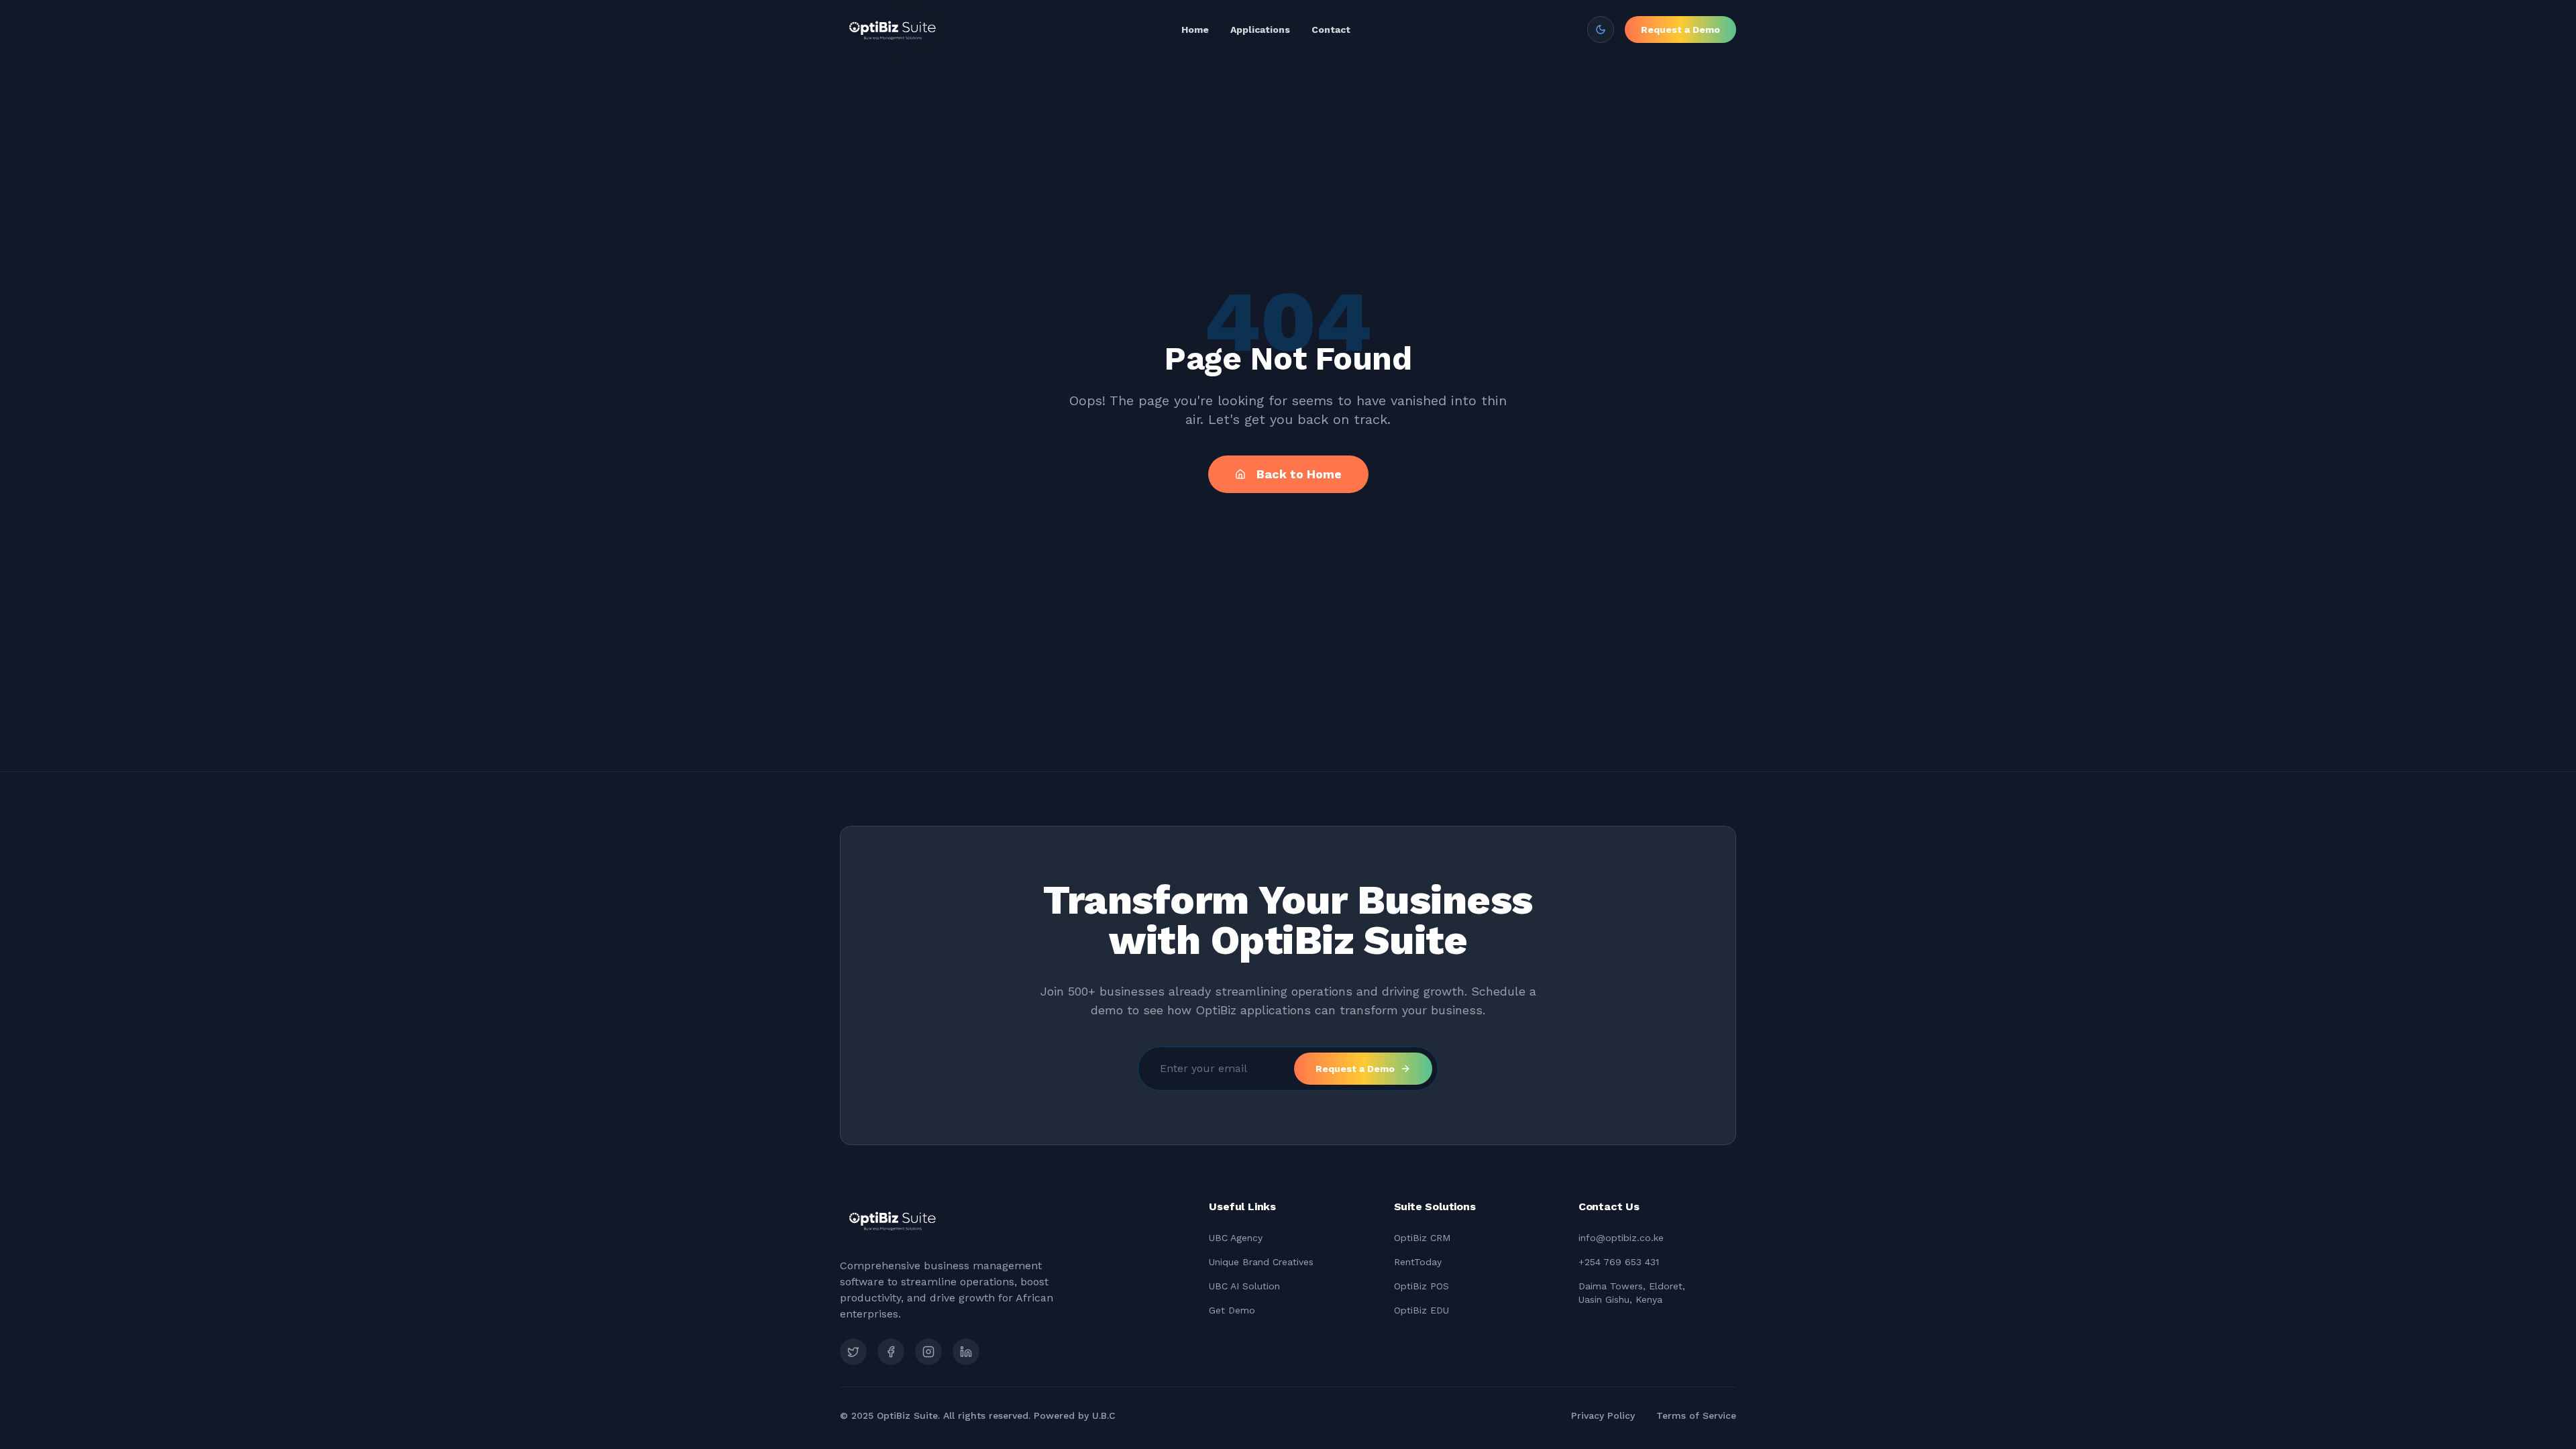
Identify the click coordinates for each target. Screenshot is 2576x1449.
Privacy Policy (1603, 1415)
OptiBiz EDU (1421, 1310)
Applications (1260, 30)
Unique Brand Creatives (1261, 1262)
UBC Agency (1236, 1238)
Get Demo (1232, 1310)
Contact (1331, 30)
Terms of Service (1696, 1415)
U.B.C (1104, 1415)
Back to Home (1299, 474)
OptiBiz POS (1421, 1286)
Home (1195, 30)
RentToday (1418, 1262)
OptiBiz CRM (1422, 1238)
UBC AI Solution (1244, 1286)
